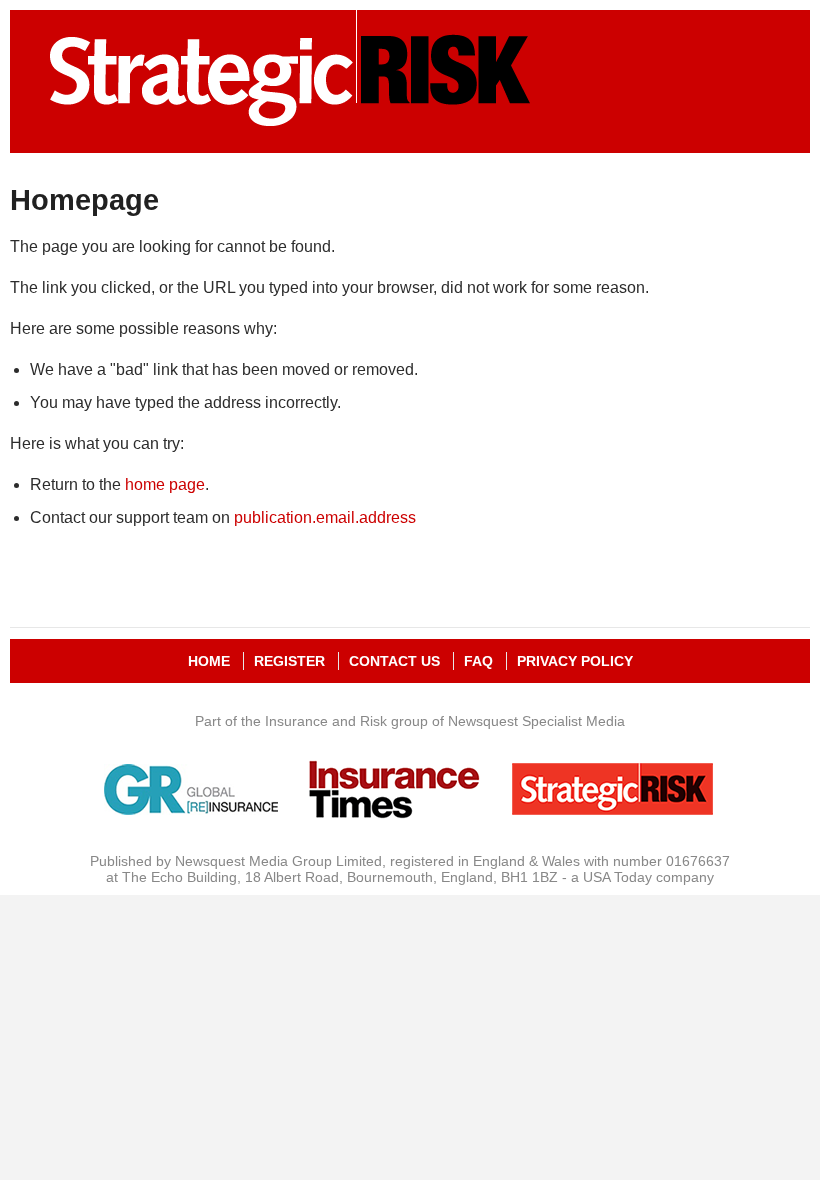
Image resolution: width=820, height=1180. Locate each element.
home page (165, 484)
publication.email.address (325, 517)
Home (209, 661)
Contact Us (394, 661)
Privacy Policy (575, 661)
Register (289, 661)
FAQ (478, 661)
